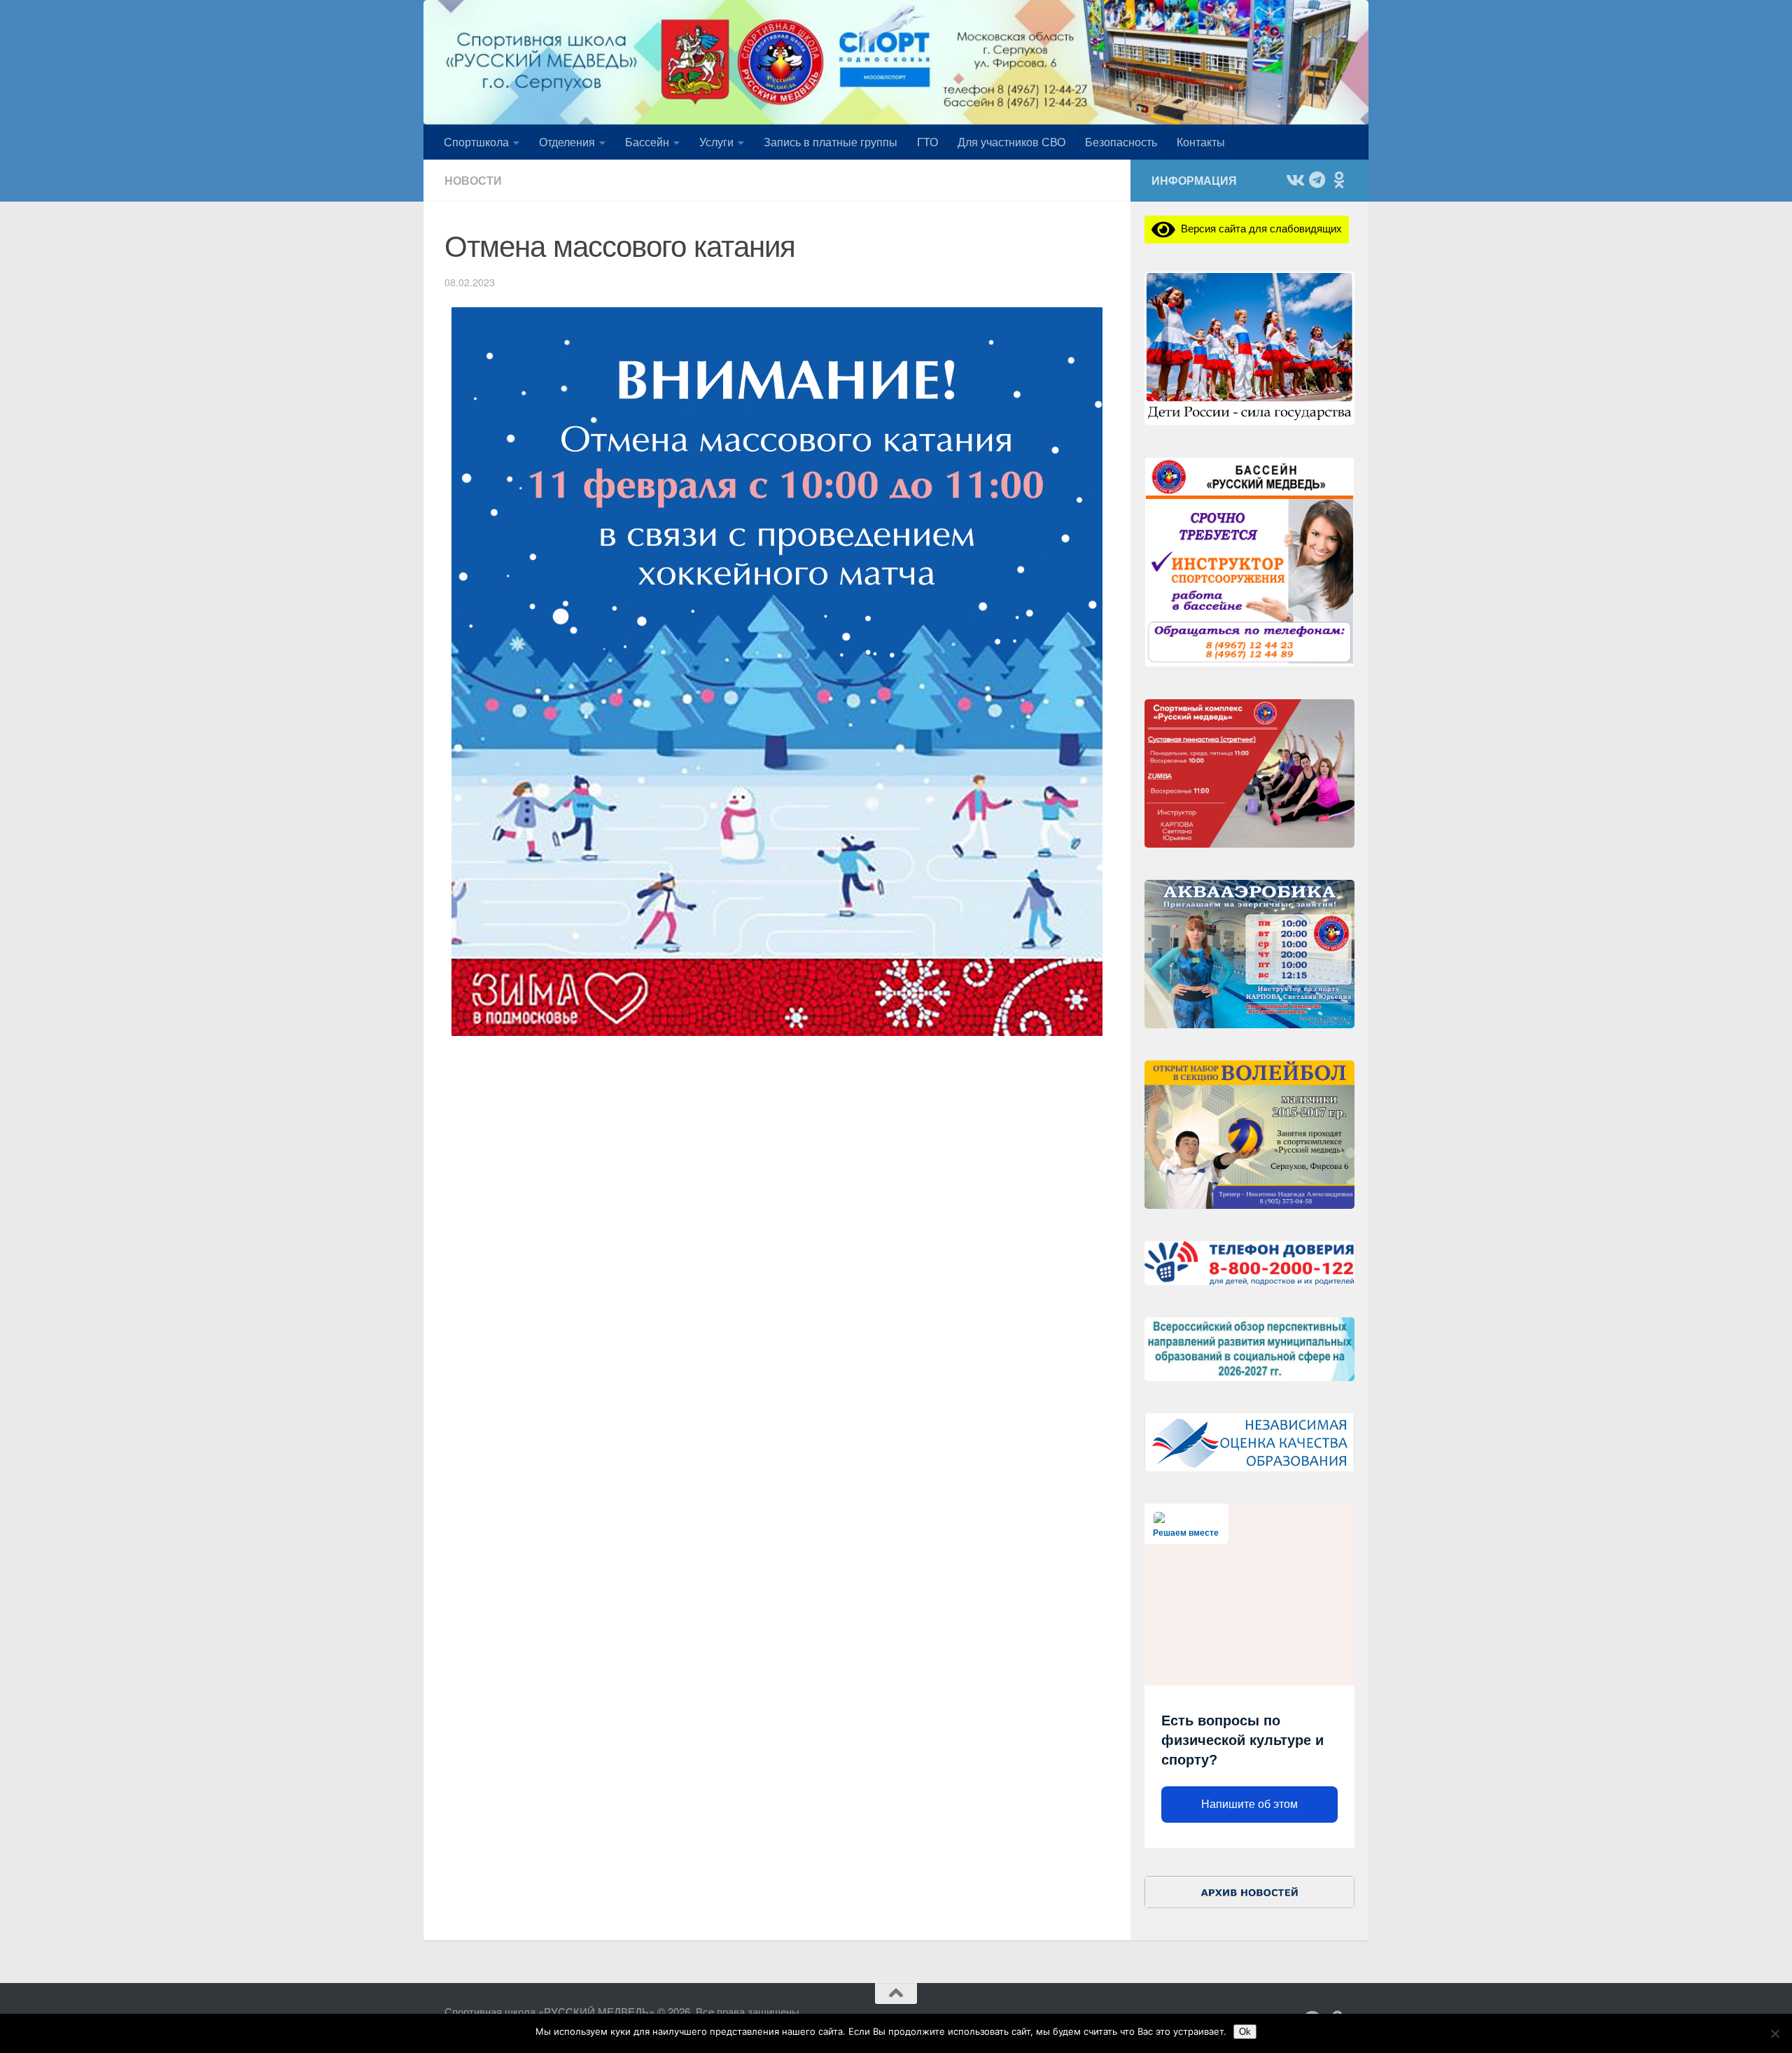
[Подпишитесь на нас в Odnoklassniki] (1339, 180)
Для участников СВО (1011, 142)
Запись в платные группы (831, 142)
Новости (473, 180)
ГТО (927, 142)
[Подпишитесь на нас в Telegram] (1317, 180)
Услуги (716, 142)
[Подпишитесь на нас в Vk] (1294, 180)
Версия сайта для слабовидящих (1259, 228)
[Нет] (1774, 2033)
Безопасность (1121, 142)
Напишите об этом (1249, 1804)
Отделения (567, 142)
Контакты (1201, 142)
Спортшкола (476, 142)
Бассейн (647, 142)
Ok (1245, 2032)
